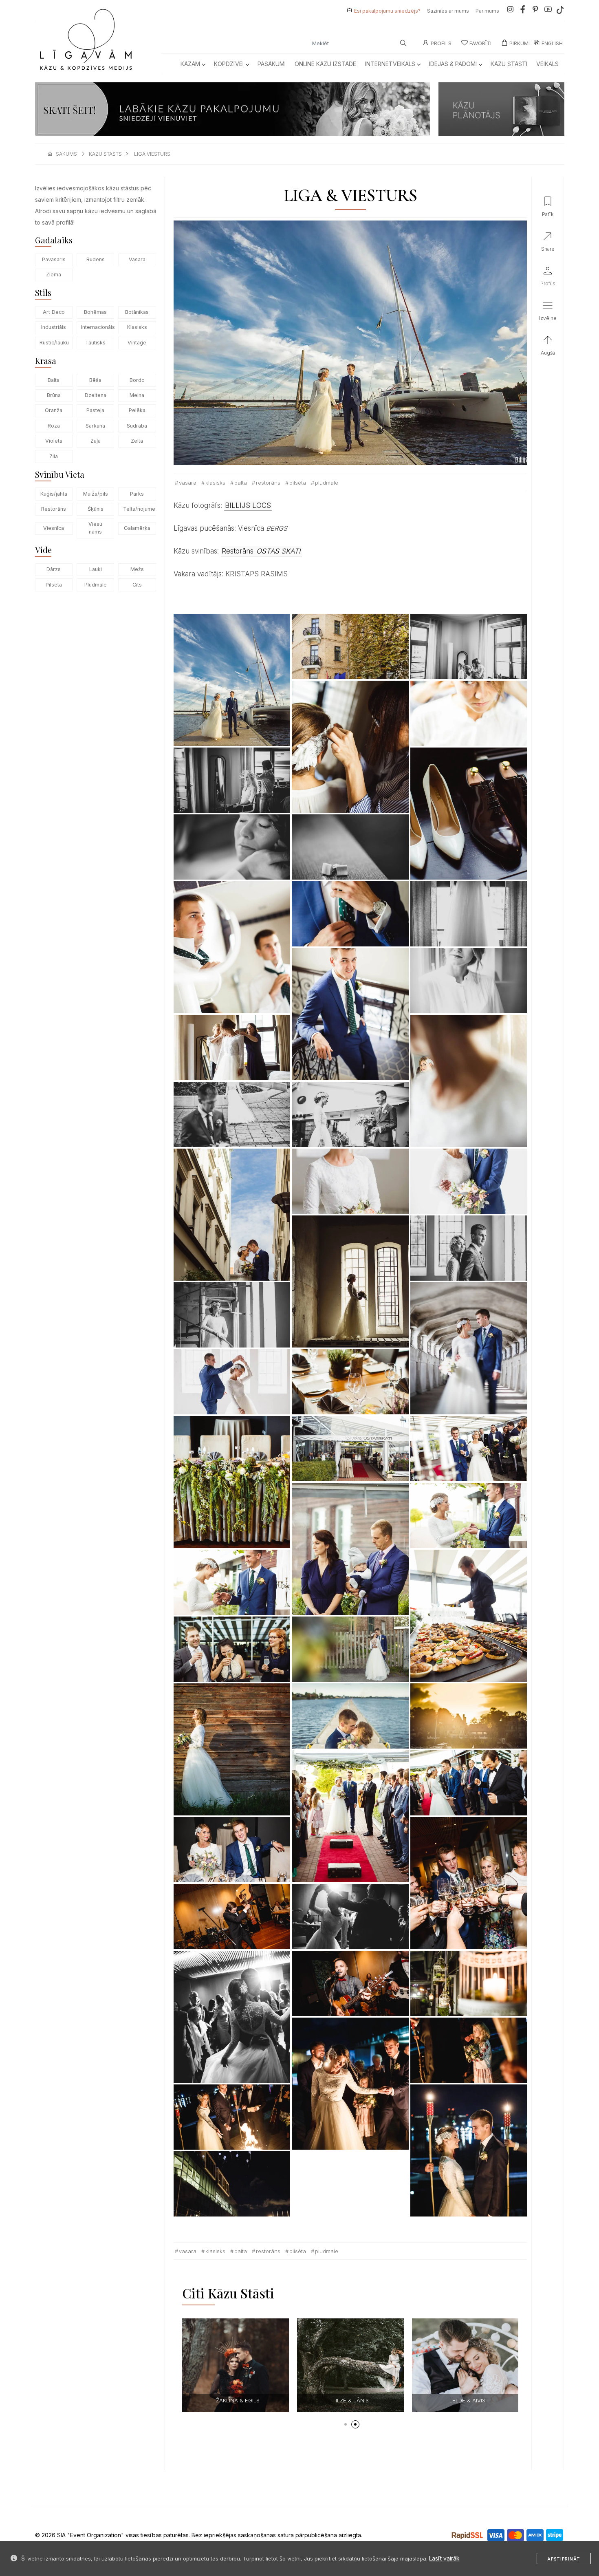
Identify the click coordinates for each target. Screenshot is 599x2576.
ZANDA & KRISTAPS (294, 2400)
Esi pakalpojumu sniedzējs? (387, 11)
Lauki (96, 569)
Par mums (487, 11)
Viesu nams (95, 528)
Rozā (54, 426)
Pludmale (96, 585)
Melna (137, 395)
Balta (54, 380)
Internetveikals (390, 64)
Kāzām (190, 64)
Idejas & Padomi (453, 64)
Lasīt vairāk (444, 2558)
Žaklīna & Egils (409, 2400)
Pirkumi (520, 43)
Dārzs (54, 569)
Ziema (54, 275)
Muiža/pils (96, 494)
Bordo (137, 380)
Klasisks (137, 327)
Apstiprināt (564, 2559)
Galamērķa (137, 528)
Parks (137, 494)
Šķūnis (96, 509)
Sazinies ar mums (448, 11)
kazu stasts (105, 154)
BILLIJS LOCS (248, 505)
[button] (346, 2424)
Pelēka (137, 410)
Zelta (137, 441)
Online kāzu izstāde (325, 64)
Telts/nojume (139, 509)
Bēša (95, 380)
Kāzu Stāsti (509, 64)
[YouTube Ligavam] (548, 11)
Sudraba (137, 426)
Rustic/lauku (54, 343)
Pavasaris (54, 259)
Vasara (137, 259)
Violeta (54, 441)
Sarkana (95, 426)
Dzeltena (96, 395)
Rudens (96, 259)
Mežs (137, 569)
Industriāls (54, 327)
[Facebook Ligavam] (523, 11)
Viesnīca (54, 528)
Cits (137, 585)
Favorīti (480, 43)
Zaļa (96, 441)
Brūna (54, 395)
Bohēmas (95, 312)
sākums (66, 154)
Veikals (547, 64)
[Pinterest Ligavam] (535, 11)
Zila (54, 456)
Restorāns (54, 509)
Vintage (137, 343)
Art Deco (54, 312)
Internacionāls (98, 327)
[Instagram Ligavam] (510, 11)
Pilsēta (54, 585)
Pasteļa (95, 410)
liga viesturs (152, 154)
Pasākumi (272, 64)
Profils (441, 43)
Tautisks (95, 343)
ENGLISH (552, 43)
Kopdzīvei (229, 64)
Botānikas (137, 312)
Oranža (54, 410)
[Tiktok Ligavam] (560, 11)
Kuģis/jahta (54, 494)
